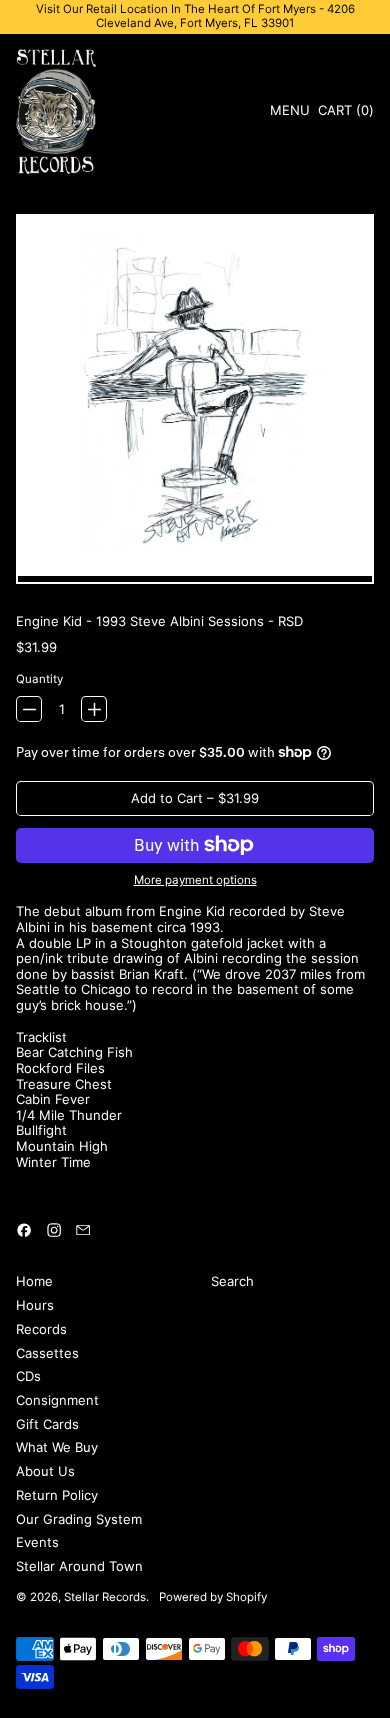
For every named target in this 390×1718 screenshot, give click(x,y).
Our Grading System (79, 1519)
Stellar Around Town (79, 1566)
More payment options (195, 880)
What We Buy (57, 1447)
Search (232, 1281)
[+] (94, 709)
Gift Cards (47, 1424)
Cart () (345, 113)
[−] (29, 709)
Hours (35, 1305)
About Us (45, 1471)
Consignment (57, 1400)
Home (34, 1281)
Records (41, 1329)
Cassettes (47, 1353)
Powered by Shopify (213, 1597)
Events (37, 1542)
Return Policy (57, 1495)
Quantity (39, 679)
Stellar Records (105, 1597)
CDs (28, 1376)
